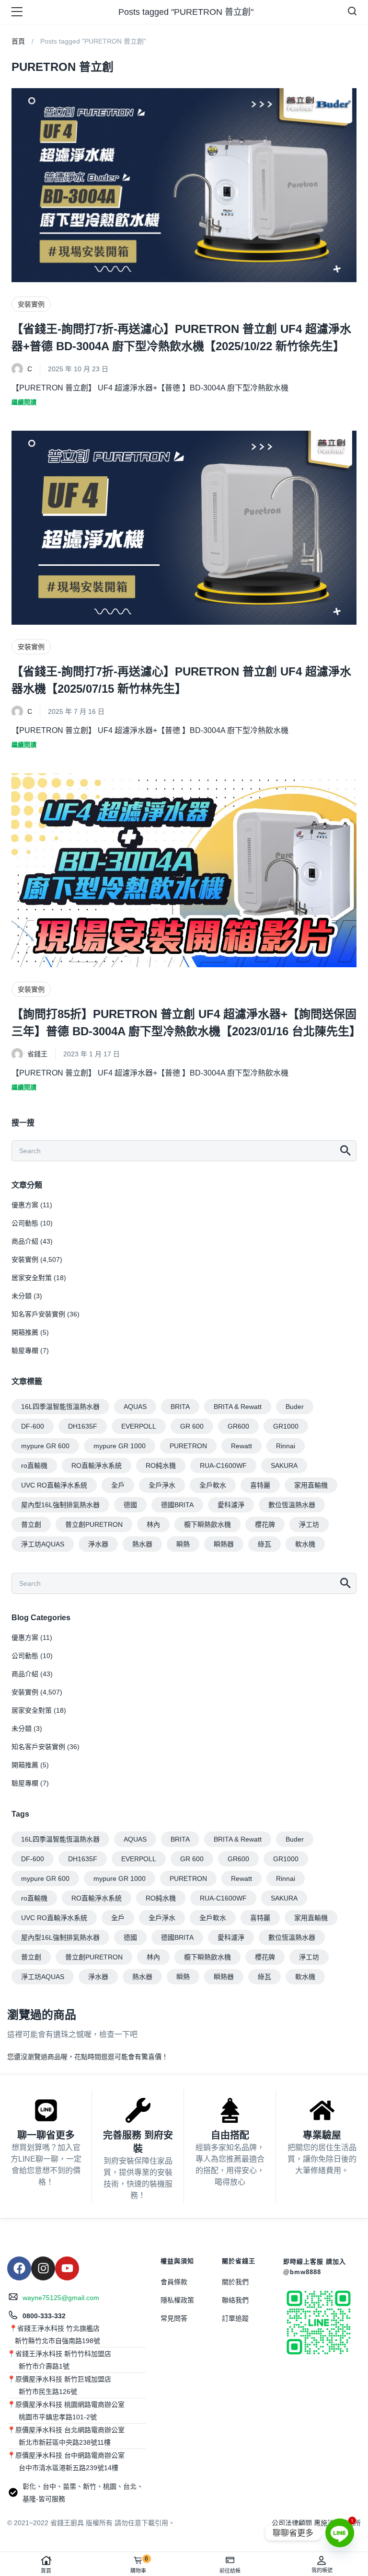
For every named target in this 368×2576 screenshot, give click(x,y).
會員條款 (174, 2282)
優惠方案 (25, 1205)
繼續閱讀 (24, 402)
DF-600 (33, 1426)
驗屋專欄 (25, 1351)
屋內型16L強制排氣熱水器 (60, 1505)
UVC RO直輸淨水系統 (54, 1485)
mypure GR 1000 (120, 1446)
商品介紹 (25, 1241)
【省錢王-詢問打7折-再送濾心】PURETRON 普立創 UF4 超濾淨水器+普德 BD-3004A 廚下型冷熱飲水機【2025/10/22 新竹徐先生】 (181, 338)
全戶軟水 (213, 1485)
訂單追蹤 (235, 2318)
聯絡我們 (235, 2300)
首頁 (46, 2571)
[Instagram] (43, 2268)
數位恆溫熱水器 (292, 1505)
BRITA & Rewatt (238, 1407)
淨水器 (98, 1544)
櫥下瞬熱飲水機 (207, 1524)
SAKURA (284, 1465)
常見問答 (174, 2318)
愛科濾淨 (231, 1505)
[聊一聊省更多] (46, 2110)
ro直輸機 (34, 1465)
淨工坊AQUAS (43, 1544)
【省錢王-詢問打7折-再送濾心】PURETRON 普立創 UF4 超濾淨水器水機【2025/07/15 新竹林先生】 (181, 680)
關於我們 (235, 2282)
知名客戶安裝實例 (38, 1314)
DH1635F (83, 1426)
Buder (295, 1407)
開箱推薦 (25, 1332)
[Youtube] (67, 2268)
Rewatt (241, 1446)
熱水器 (142, 1544)
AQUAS (135, 1407)
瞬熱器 (224, 1544)
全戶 (118, 1485)
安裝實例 (31, 304)
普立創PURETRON (94, 1524)
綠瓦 (264, 1544)
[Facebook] (19, 2268)
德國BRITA (177, 1505)
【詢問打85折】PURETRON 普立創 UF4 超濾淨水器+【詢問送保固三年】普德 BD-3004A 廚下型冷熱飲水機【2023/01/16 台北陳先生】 (184, 1023)
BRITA (180, 1407)
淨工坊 (309, 1524)
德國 (130, 1505)
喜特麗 (260, 1485)
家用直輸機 (311, 1485)
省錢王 (37, 1054)
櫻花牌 (265, 1524)
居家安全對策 (32, 1278)
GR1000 (286, 1426)
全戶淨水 (162, 1485)
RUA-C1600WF (223, 1465)
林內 (153, 1524)
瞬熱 (183, 1544)
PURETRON (188, 1446)
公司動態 (25, 1223)
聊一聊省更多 (46, 2135)
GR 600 (192, 1426)
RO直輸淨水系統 (97, 1465)
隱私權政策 (177, 2300)
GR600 (238, 1426)
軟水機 (305, 1544)
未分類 (22, 1296)
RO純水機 (161, 1465)
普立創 (31, 1524)
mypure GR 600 (45, 1446)
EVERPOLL (139, 1426)
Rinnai (286, 1446)
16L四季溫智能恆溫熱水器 (60, 1407)
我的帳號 (322, 2570)
